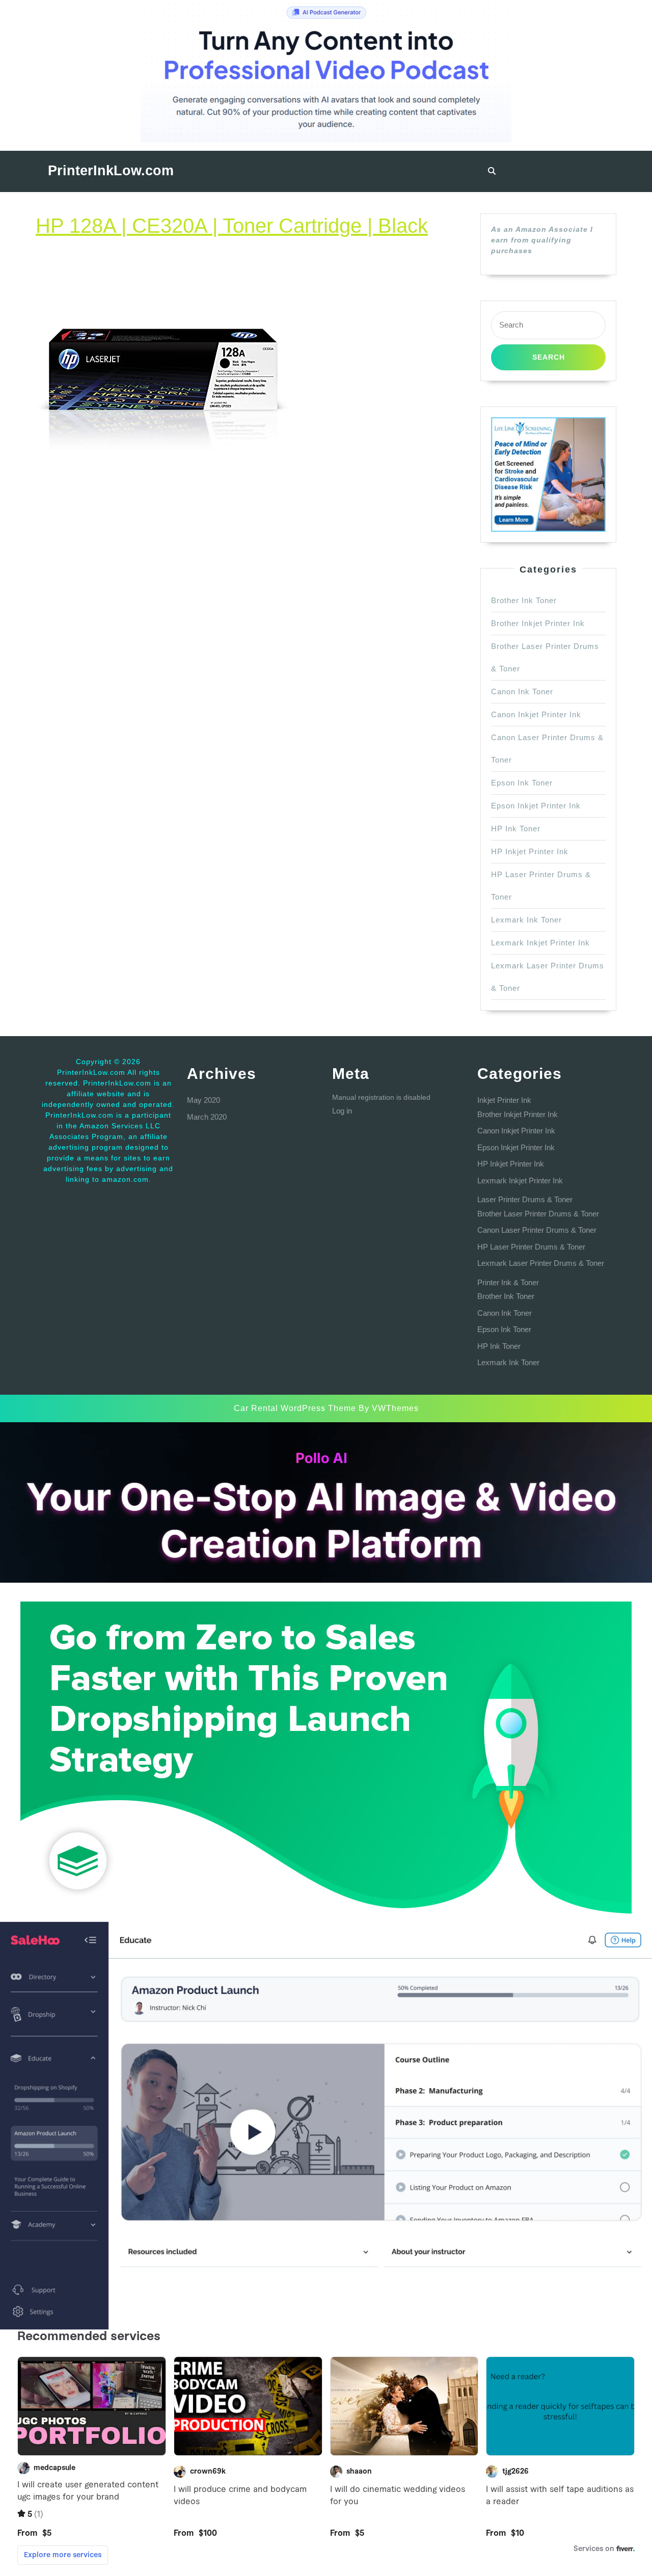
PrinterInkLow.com (111, 171)
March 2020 (207, 1117)
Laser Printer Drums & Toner (525, 1199)
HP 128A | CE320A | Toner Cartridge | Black (232, 226)
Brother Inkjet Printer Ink (538, 623)
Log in (342, 1111)
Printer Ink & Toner (508, 1282)
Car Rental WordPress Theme (295, 1408)
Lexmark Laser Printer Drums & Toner (541, 1263)
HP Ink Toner (516, 829)
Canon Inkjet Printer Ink (536, 714)
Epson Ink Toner (522, 783)
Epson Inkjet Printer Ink (536, 806)
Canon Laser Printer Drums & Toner (537, 1230)
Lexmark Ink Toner (526, 920)
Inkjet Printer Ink (504, 1100)
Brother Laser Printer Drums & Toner (538, 1214)
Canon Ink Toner (522, 692)
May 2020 (203, 1100)
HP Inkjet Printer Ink (530, 851)
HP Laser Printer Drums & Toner (531, 1247)
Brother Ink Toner (524, 600)
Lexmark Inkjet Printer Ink (540, 943)
